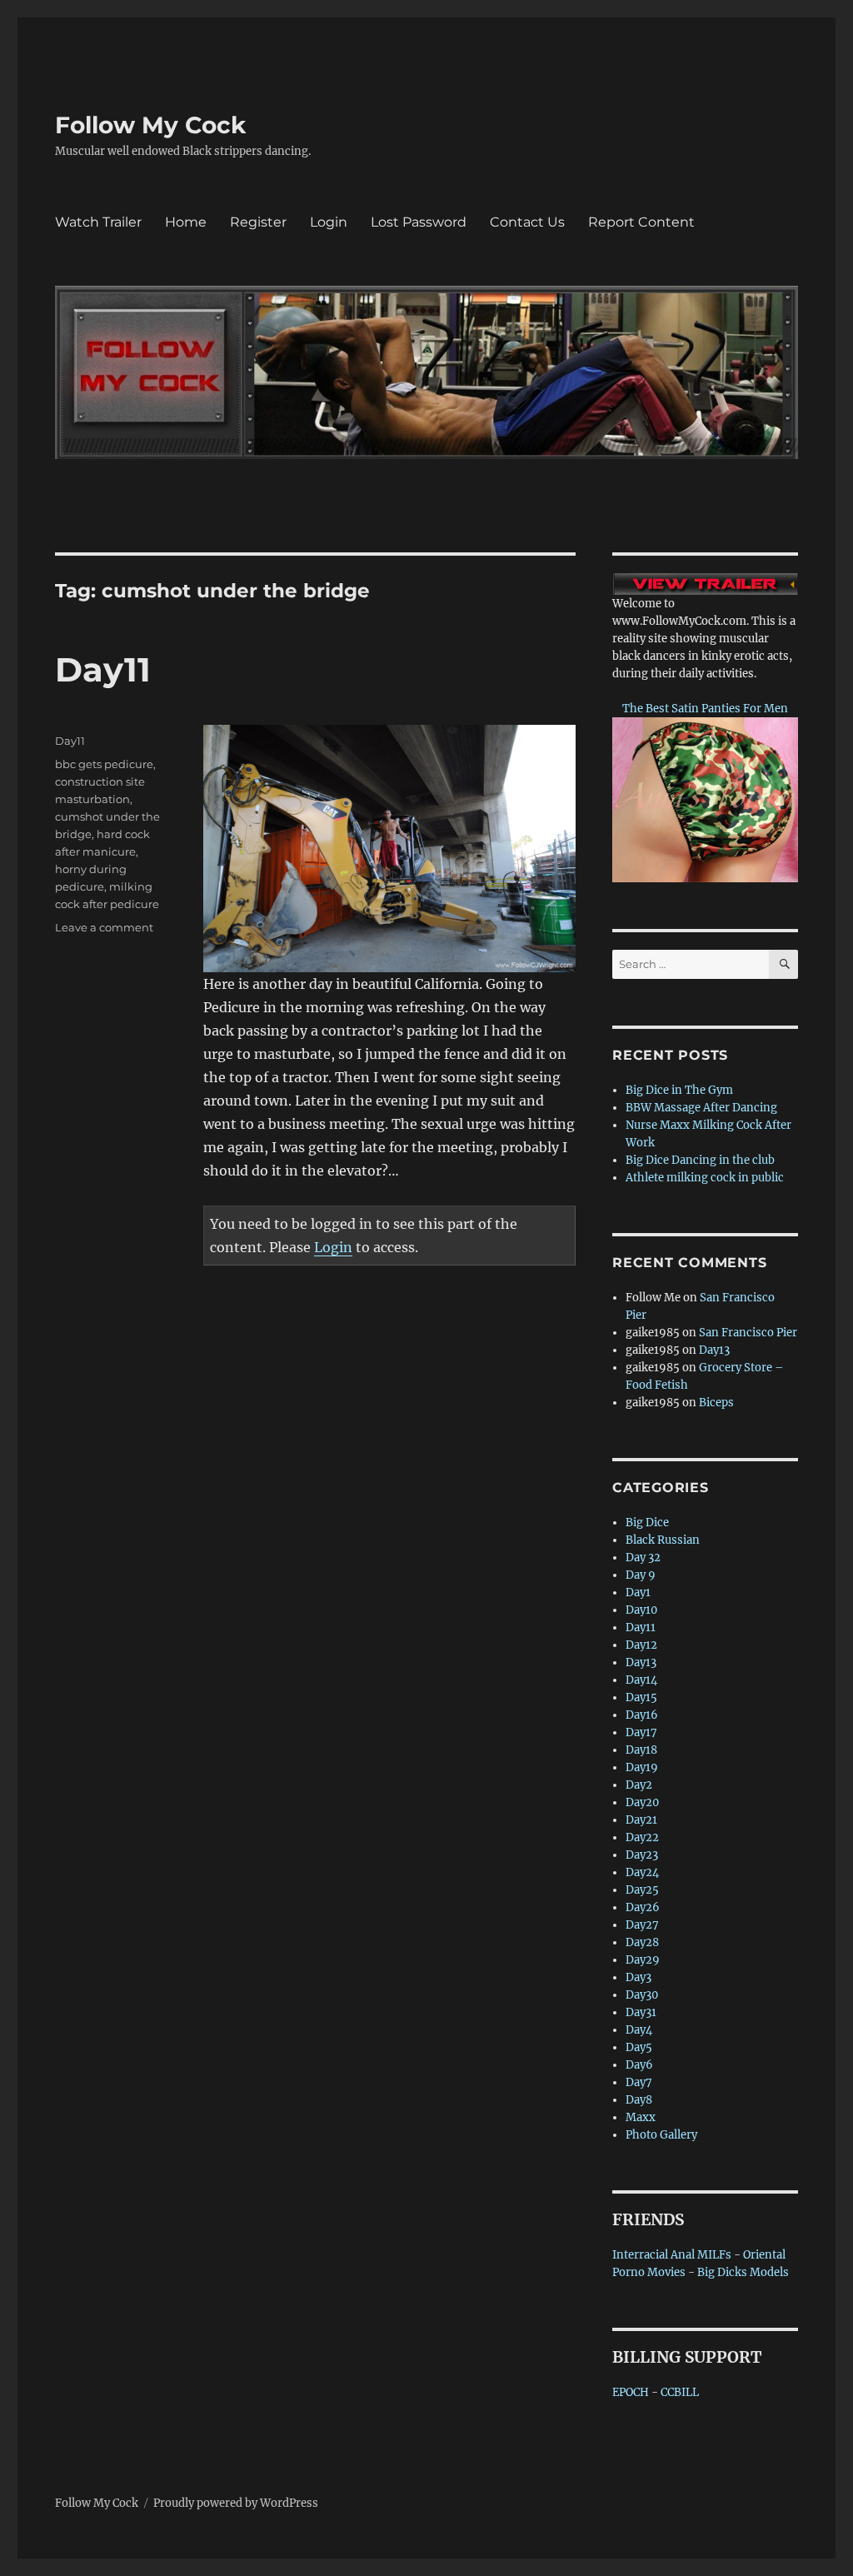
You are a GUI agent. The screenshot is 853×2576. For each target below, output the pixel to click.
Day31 (641, 2012)
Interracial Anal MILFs (672, 2255)
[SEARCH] (783, 964)
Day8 (639, 2100)
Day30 (642, 1995)
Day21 (641, 1820)
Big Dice (647, 1523)
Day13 (714, 1350)
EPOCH (631, 2392)
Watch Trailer (98, 222)
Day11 (103, 669)
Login (329, 222)
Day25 (642, 1890)
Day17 (641, 1732)
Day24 (642, 1872)
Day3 (639, 1977)
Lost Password (419, 222)
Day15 (641, 1697)
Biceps (716, 1403)
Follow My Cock (150, 125)
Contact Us (527, 222)
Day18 (641, 1750)
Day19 (642, 1767)
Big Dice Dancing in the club (700, 1160)
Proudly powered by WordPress (236, 2503)
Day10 (641, 1610)
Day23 (642, 1855)
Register (258, 222)
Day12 (641, 1645)
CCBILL (680, 2392)
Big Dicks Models (743, 2272)
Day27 (642, 1925)
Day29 (643, 1960)
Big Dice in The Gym (679, 1090)
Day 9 (641, 1575)
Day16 (642, 1715)
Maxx (641, 2117)
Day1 (638, 1593)
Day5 (639, 2047)
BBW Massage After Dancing (701, 1108)
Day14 (641, 1680)
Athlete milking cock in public (705, 1178)
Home (186, 222)
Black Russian (663, 1540)
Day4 (639, 2030)
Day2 (639, 1785)
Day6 (639, 2065)
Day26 (643, 1907)
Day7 (639, 2082)
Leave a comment (104, 927)
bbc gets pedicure (104, 764)
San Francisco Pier (748, 1333)
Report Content (641, 222)
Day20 (642, 1802)
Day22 (642, 1837)
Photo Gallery (661, 2135)
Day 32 (643, 1558)
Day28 (642, 1942)
